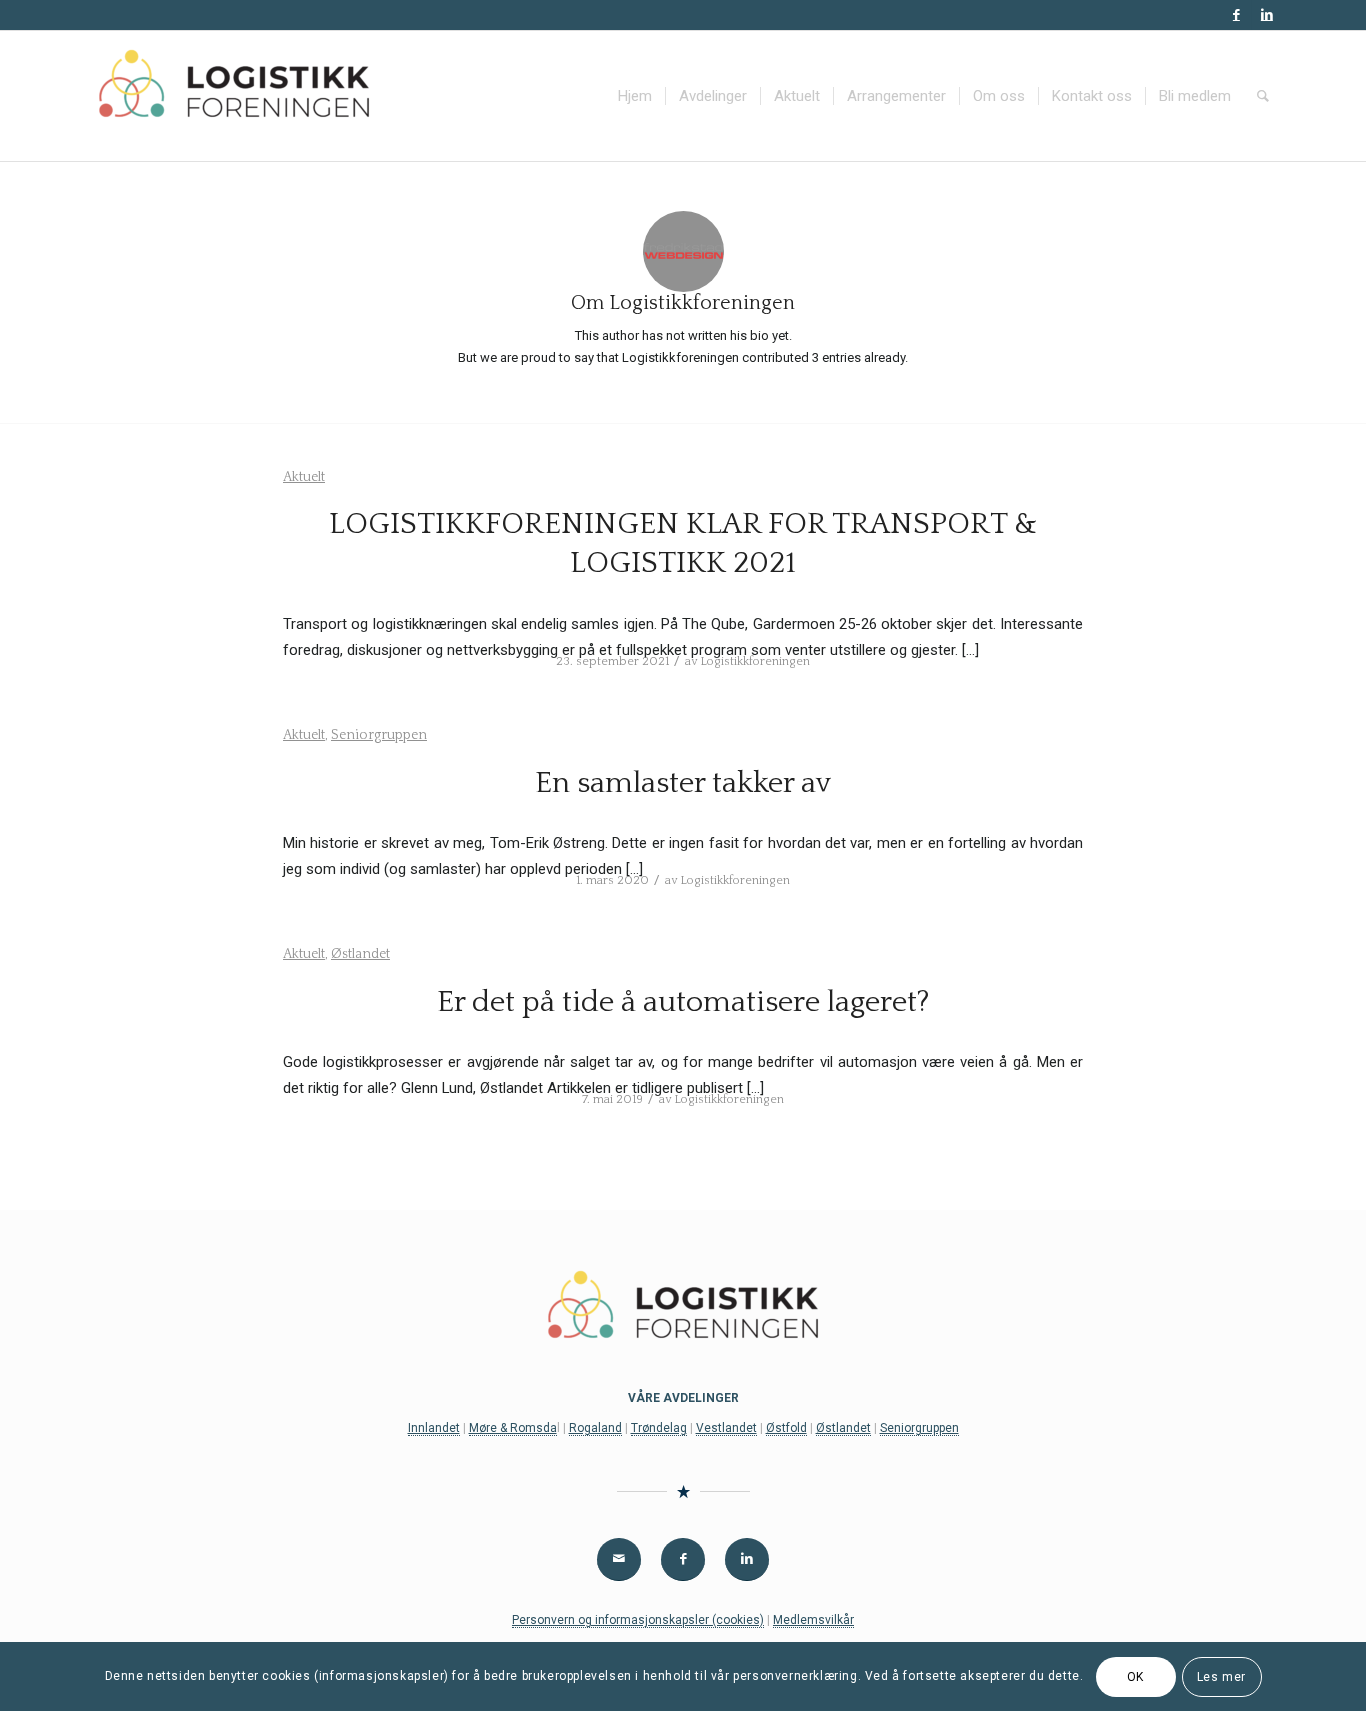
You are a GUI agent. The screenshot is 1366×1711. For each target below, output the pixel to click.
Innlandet (434, 1428)
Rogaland (595, 1428)
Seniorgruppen (379, 735)
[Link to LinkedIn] (1267, 15)
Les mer (1221, 1677)
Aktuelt (304, 477)
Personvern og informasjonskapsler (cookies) (638, 1620)
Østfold (786, 1428)
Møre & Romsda (513, 1428)
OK (1135, 1677)
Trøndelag (659, 1428)
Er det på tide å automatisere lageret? (683, 1002)
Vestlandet (726, 1428)
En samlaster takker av (683, 783)
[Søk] (1263, 96)
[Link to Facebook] (1236, 15)
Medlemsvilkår (813, 1620)
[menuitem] (635, 96)
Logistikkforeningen (755, 661)
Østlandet (360, 954)
